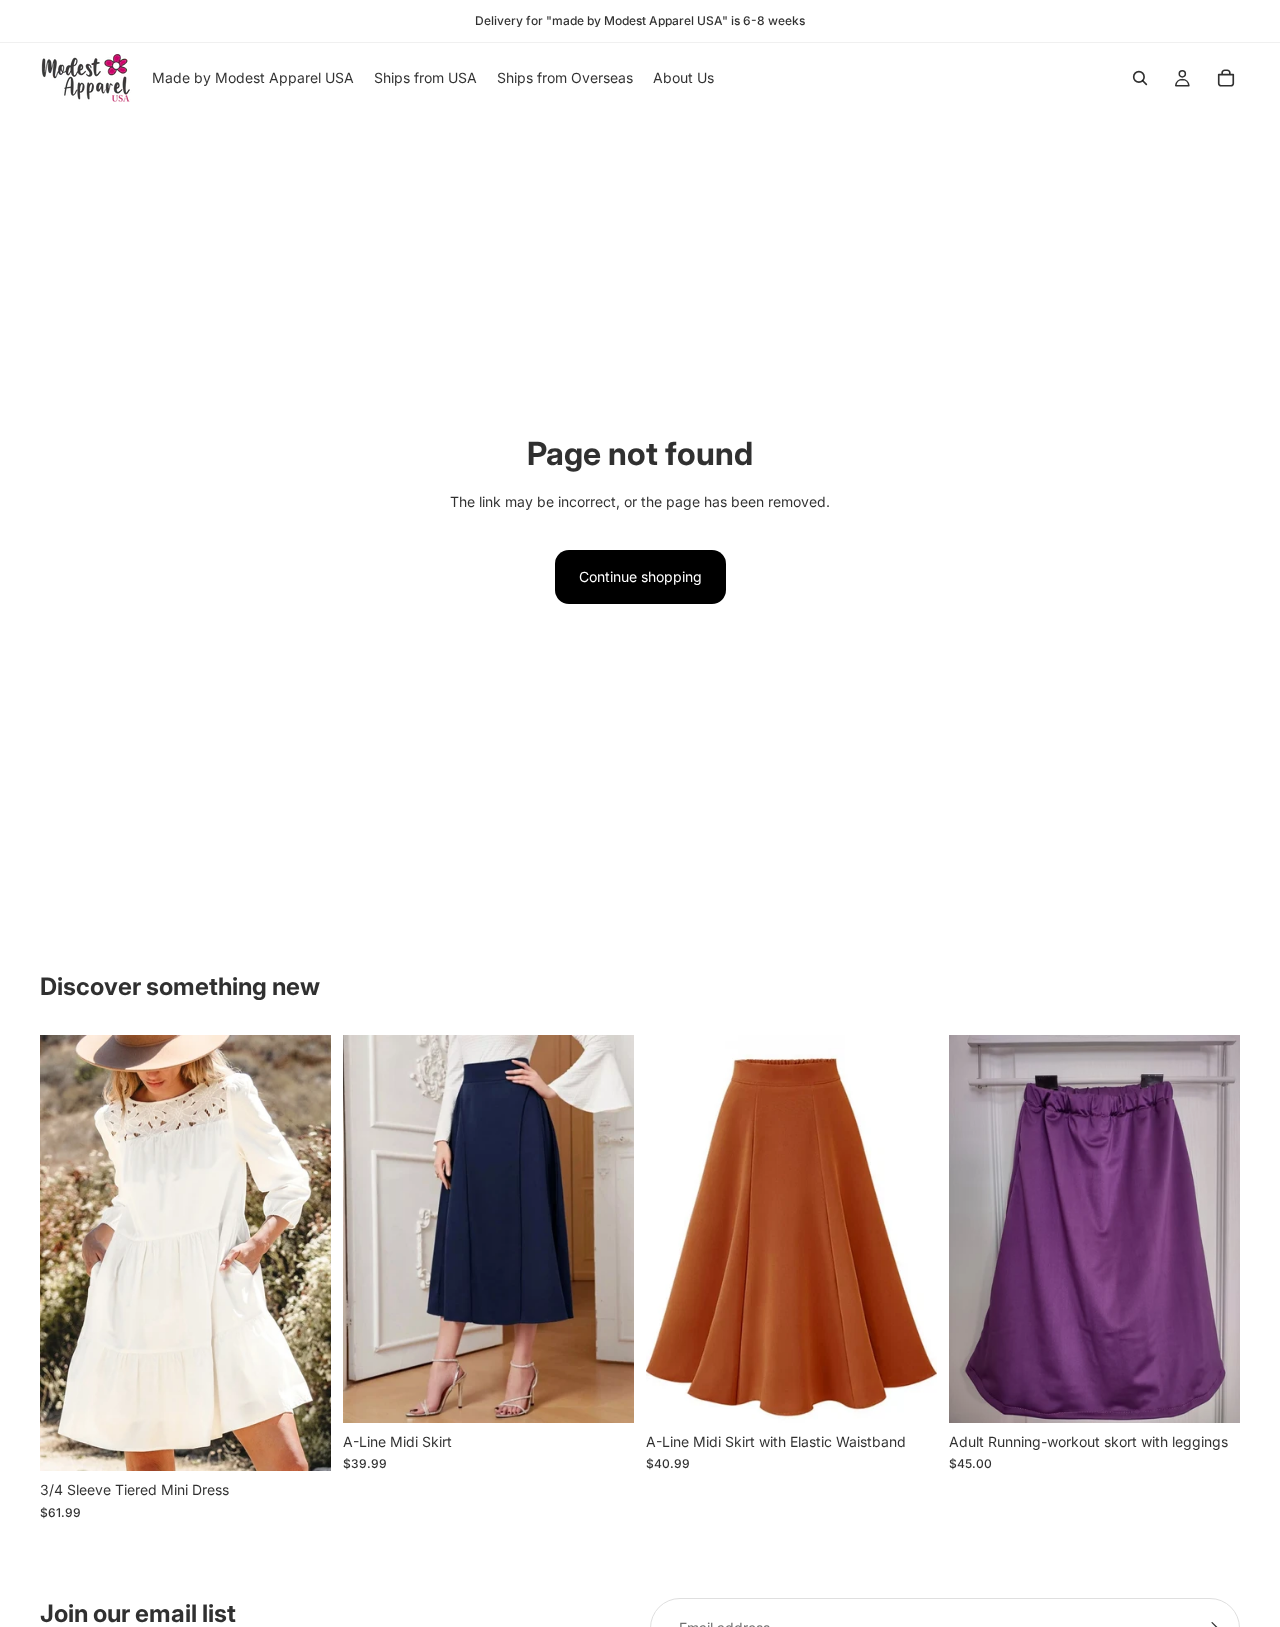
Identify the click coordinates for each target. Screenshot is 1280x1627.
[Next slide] (301, 1253)
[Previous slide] (70, 1253)
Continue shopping (640, 576)
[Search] (1140, 78)
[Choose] (300, 1441)
